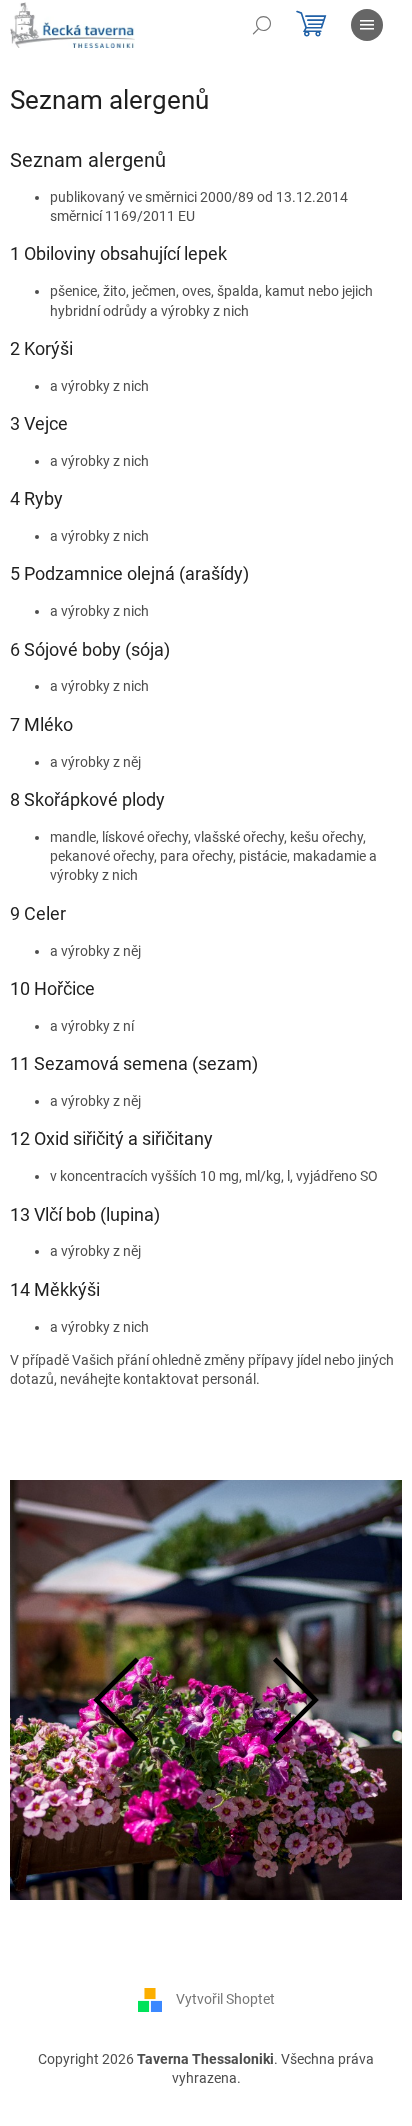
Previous (114, 1700)
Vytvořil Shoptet (225, 1998)
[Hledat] (262, 25)
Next (298, 1700)
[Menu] (367, 25)
